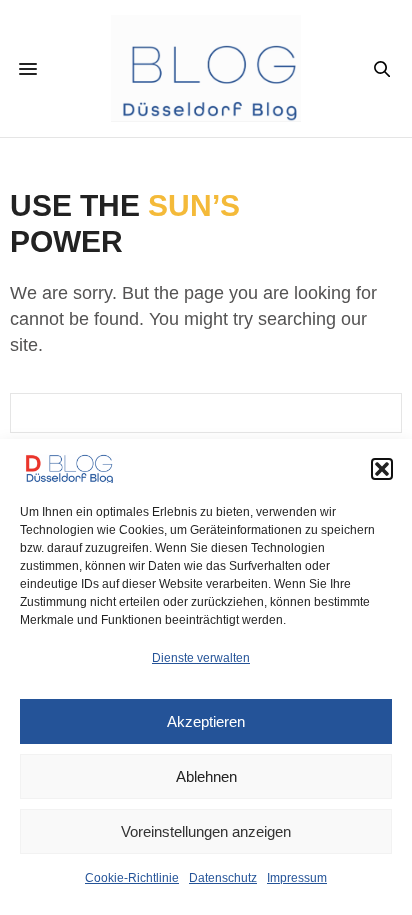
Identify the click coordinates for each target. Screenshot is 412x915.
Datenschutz (223, 878)
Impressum (297, 878)
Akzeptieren (206, 721)
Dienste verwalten (201, 658)
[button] (382, 469)
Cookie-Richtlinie (132, 878)
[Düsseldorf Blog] (206, 68)
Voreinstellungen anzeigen (206, 831)
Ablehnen (206, 776)
